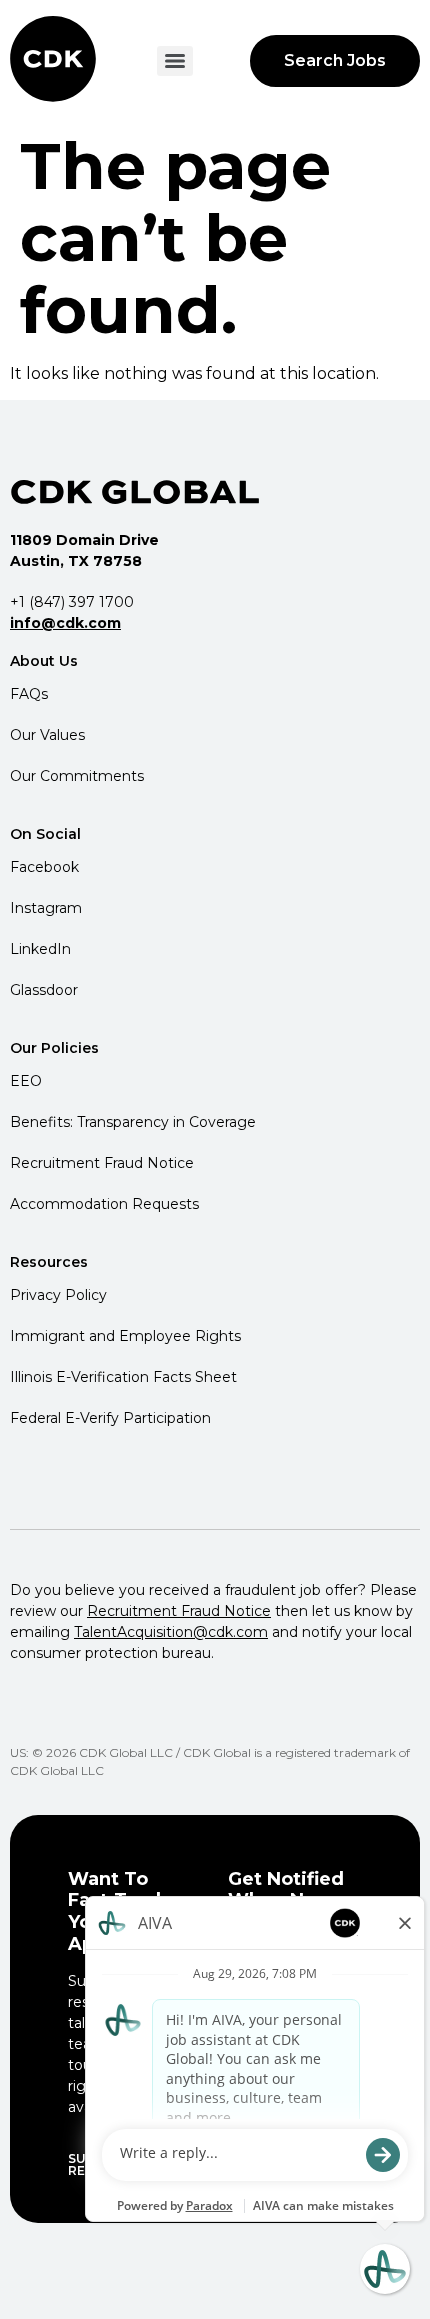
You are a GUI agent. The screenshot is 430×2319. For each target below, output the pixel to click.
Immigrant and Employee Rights (125, 1336)
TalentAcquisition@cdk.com (171, 1632)
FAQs (29, 694)
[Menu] (175, 61)
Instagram (46, 908)
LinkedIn (40, 949)
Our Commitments (77, 776)
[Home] (55, 61)
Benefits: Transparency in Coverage (133, 1122)
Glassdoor (44, 990)
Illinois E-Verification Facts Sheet (123, 1377)
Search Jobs (335, 60)
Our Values (47, 735)
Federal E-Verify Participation (110, 1418)
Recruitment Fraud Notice (102, 1163)
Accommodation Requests (104, 1204)
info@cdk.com (65, 623)
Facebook (44, 867)
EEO (26, 1081)
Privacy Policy (58, 1295)
